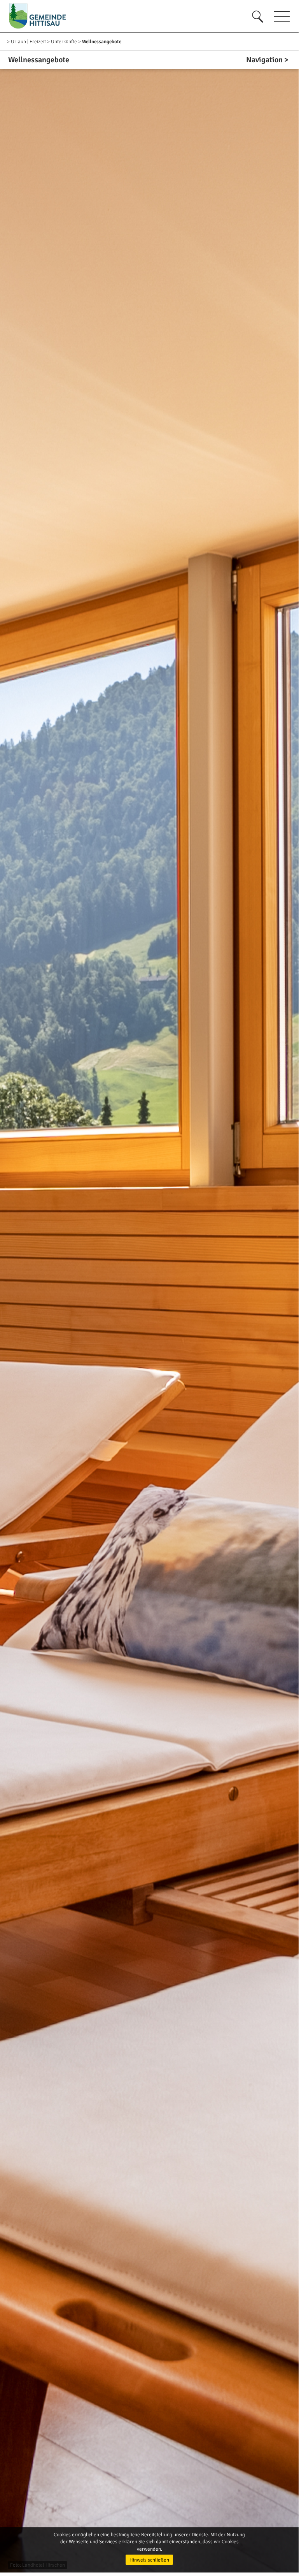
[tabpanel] (149, 1312)
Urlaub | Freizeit (28, 42)
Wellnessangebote (102, 42)
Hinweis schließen (149, 2560)
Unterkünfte (64, 42)
